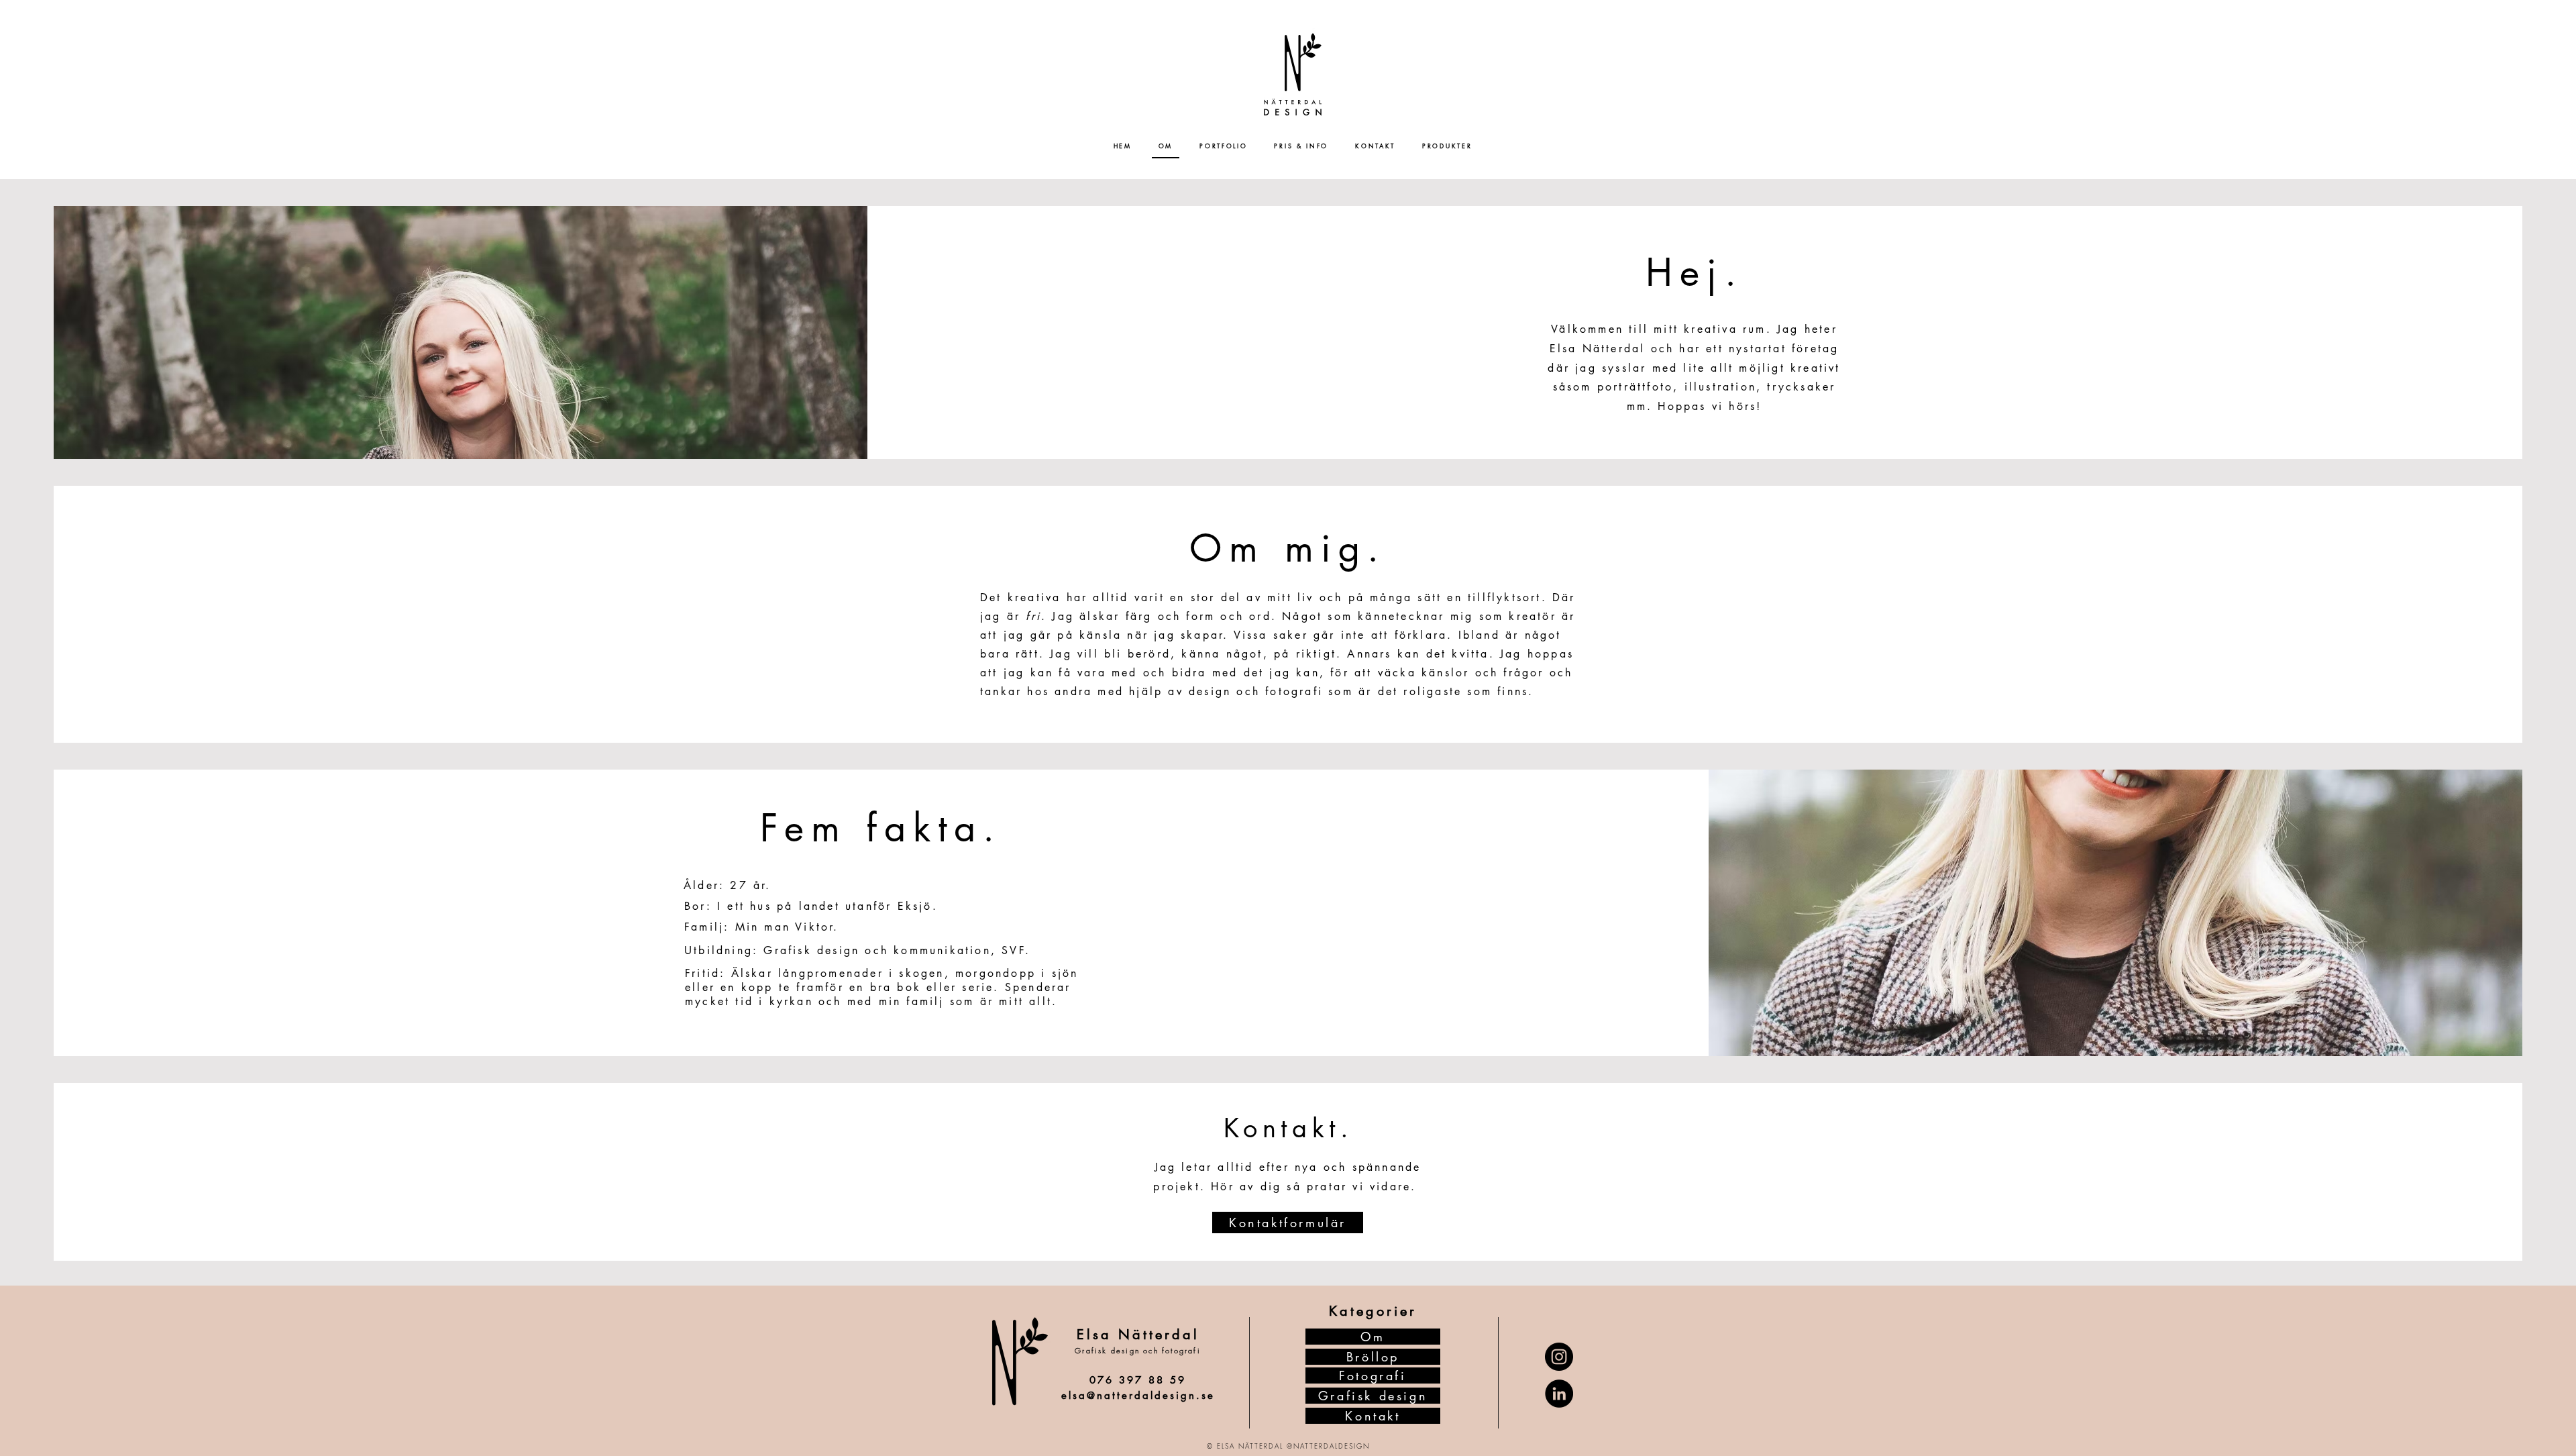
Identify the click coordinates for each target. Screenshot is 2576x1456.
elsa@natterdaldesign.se (1138, 1395)
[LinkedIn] (1559, 1394)
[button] (1223, 146)
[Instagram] (1559, 1357)
